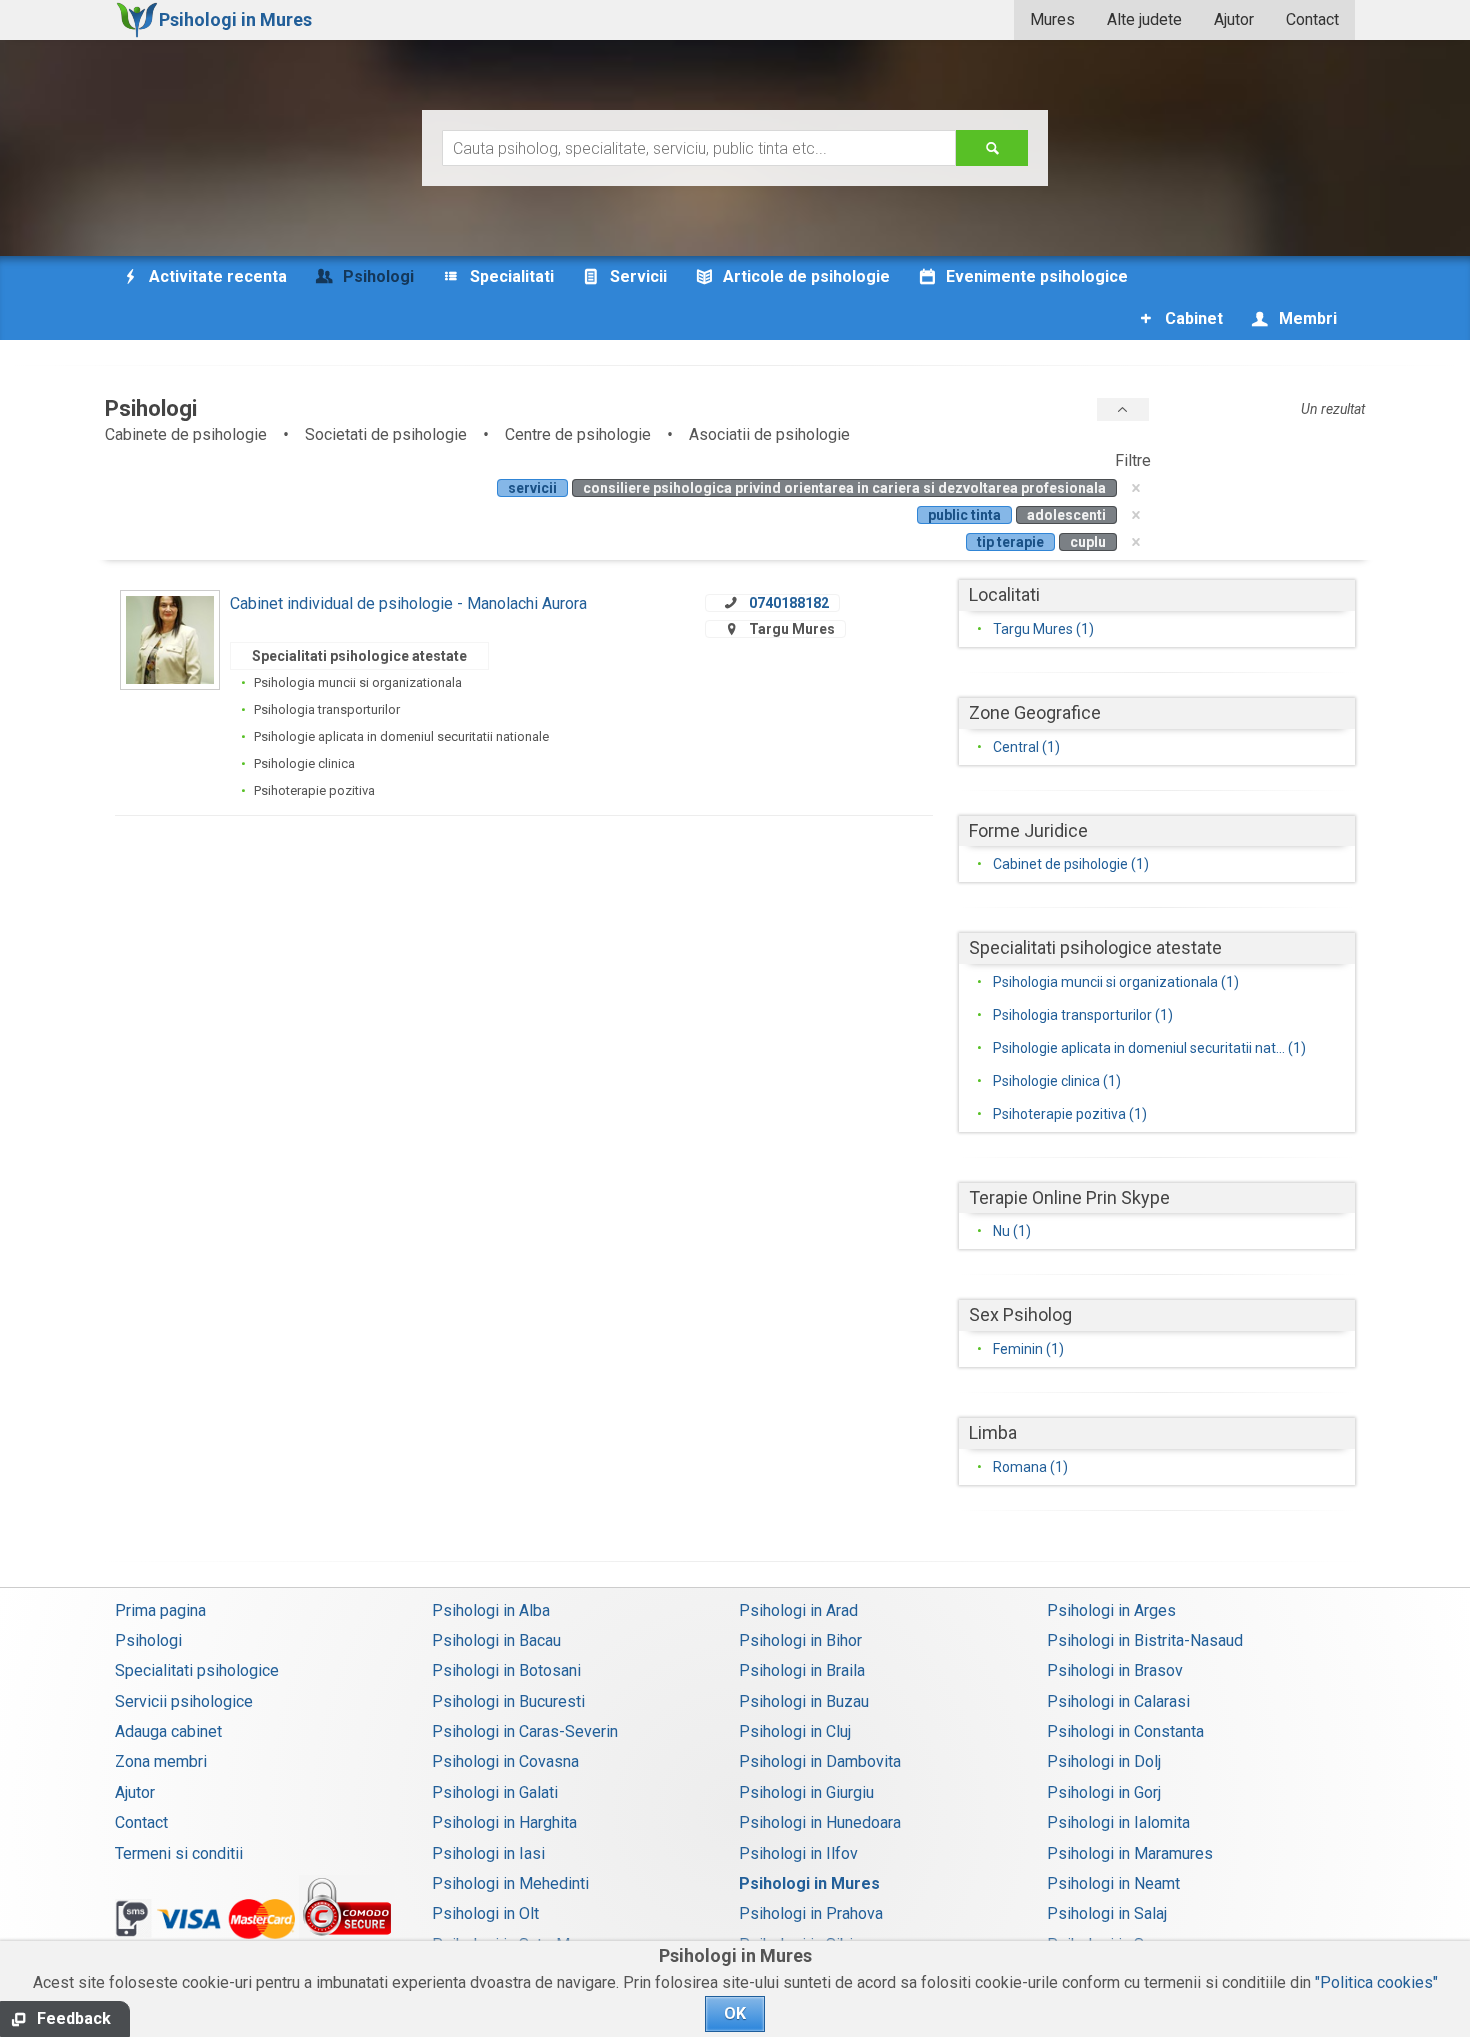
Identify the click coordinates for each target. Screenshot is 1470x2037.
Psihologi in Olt (485, 1913)
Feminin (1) (1028, 1349)
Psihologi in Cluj (795, 1731)
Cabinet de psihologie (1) (1071, 864)
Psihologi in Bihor (800, 1640)
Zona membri (161, 1761)
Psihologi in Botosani (506, 1670)
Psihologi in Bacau (496, 1640)
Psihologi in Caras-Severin (525, 1731)
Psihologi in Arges (1111, 1610)
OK (735, 2013)
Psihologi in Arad (798, 1610)
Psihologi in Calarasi (1118, 1701)
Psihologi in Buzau (804, 1701)
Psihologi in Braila (802, 1670)
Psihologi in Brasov (1115, 1670)
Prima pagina (160, 1610)
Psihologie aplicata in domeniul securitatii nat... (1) (1149, 1048)
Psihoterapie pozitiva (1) (1070, 1114)
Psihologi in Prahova (811, 1913)
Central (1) (1026, 747)
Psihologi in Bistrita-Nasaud (1145, 1640)
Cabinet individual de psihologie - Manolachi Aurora (408, 603)
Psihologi (148, 1640)
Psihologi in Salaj (1107, 1913)
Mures (1052, 19)
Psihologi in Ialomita (1118, 1822)
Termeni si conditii (179, 1853)
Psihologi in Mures (809, 1883)
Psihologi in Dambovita (820, 1761)
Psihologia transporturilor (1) (1083, 1015)
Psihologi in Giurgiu (806, 1792)
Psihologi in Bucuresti (508, 1701)
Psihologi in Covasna (505, 1761)
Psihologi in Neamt (1113, 1883)
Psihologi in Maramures (1130, 1853)
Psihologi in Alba (491, 1610)
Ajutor (1234, 19)
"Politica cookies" (1376, 1982)
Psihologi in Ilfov (798, 1853)
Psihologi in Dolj (1104, 1761)
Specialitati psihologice (197, 1670)
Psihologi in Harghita (504, 1822)
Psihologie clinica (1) (1057, 1081)
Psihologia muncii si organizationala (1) (1116, 982)
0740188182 (789, 603)
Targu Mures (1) (1043, 629)
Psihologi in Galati (495, 1792)
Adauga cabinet (168, 1731)
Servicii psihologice (184, 1701)
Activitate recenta (216, 276)
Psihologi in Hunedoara (820, 1822)
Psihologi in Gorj (1104, 1792)
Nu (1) (1012, 1231)
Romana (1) (1030, 1467)
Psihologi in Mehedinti (510, 1883)
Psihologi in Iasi (488, 1853)
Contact (1312, 19)
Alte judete (1144, 19)
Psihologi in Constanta (1125, 1731)
